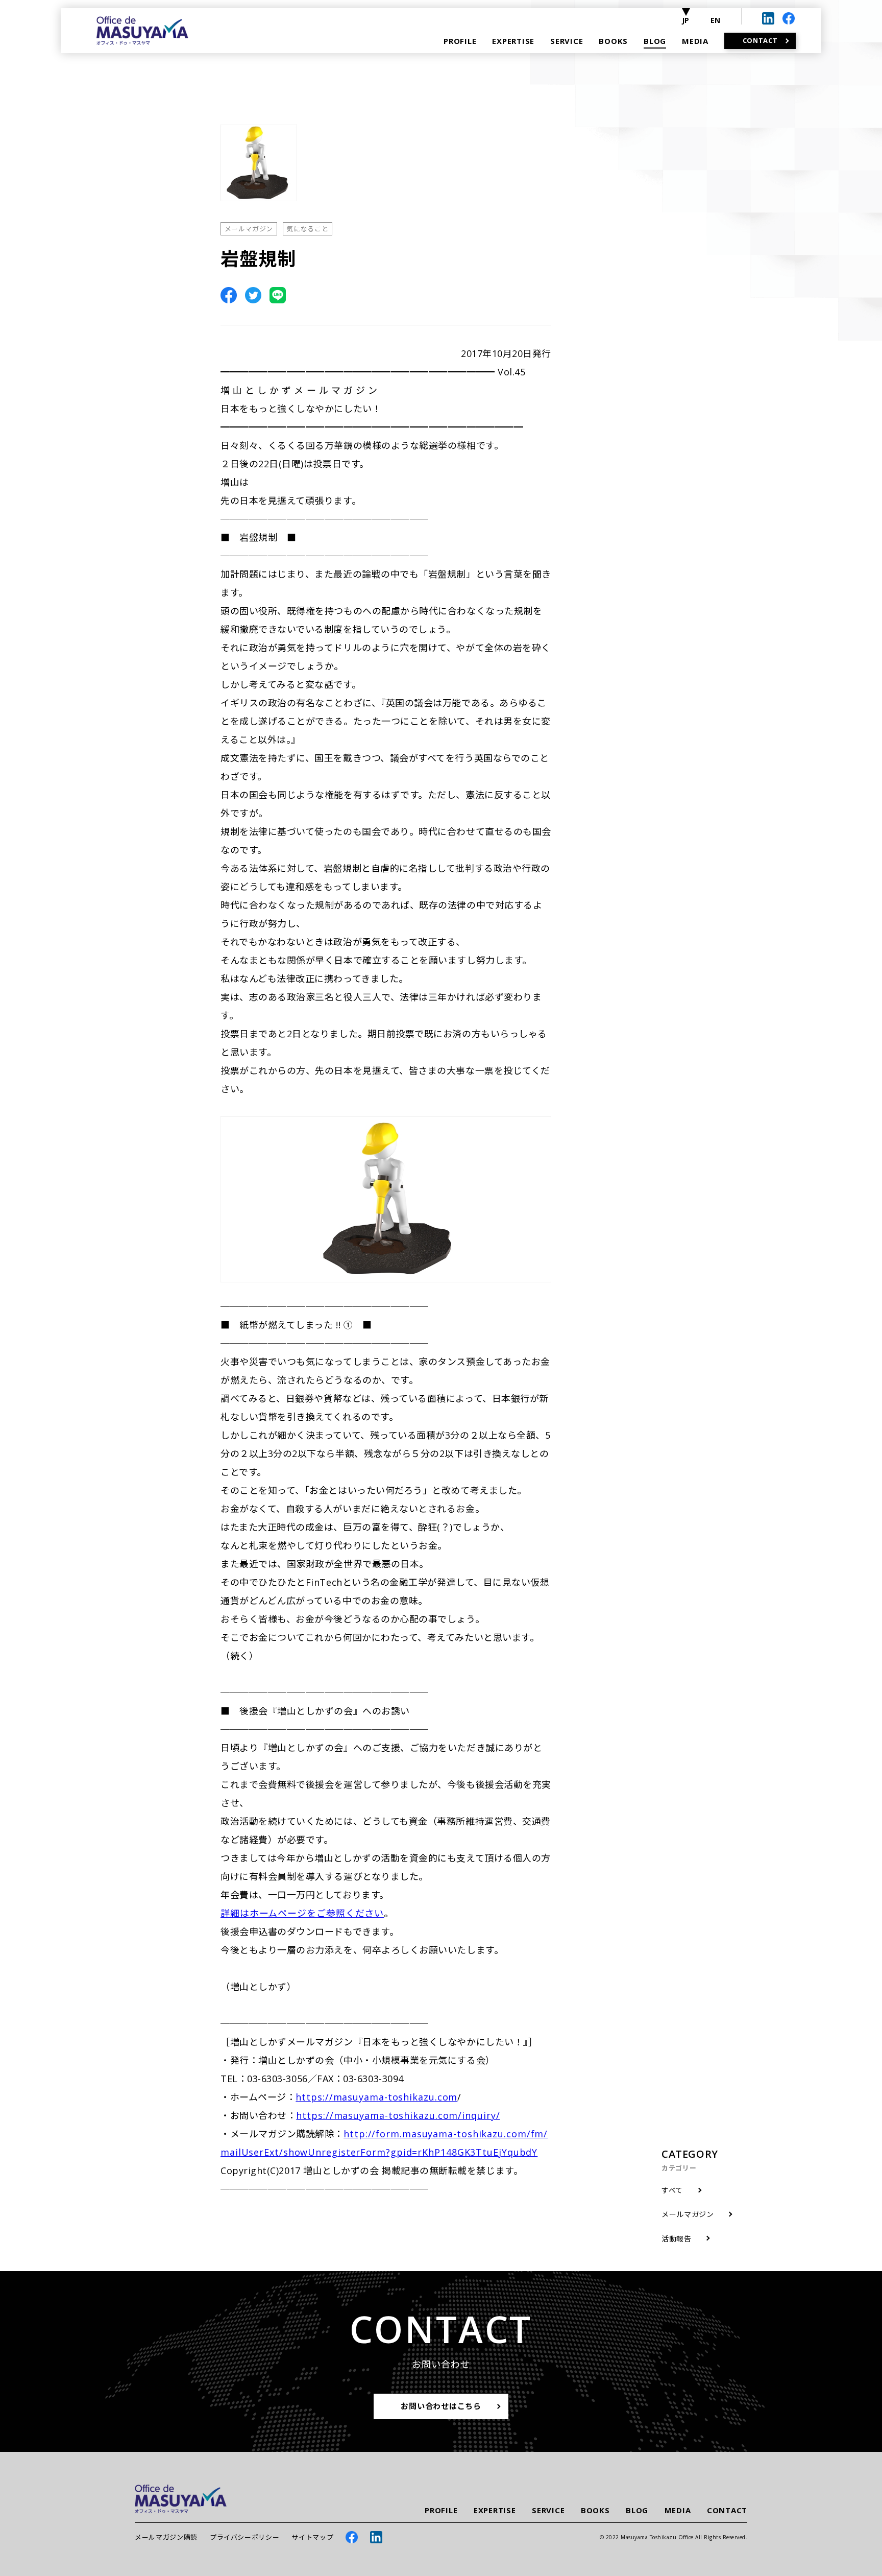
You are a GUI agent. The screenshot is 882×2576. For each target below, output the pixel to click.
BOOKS (595, 2510)
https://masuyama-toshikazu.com (376, 2097)
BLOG (637, 2510)
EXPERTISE (495, 2510)
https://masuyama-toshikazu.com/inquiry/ (398, 2115)
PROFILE (441, 2510)
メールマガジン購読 (166, 2537)
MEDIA (678, 2510)
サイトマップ (312, 2537)
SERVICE (548, 2510)
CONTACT (727, 2510)
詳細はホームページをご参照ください (302, 1913)
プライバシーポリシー (245, 2537)
